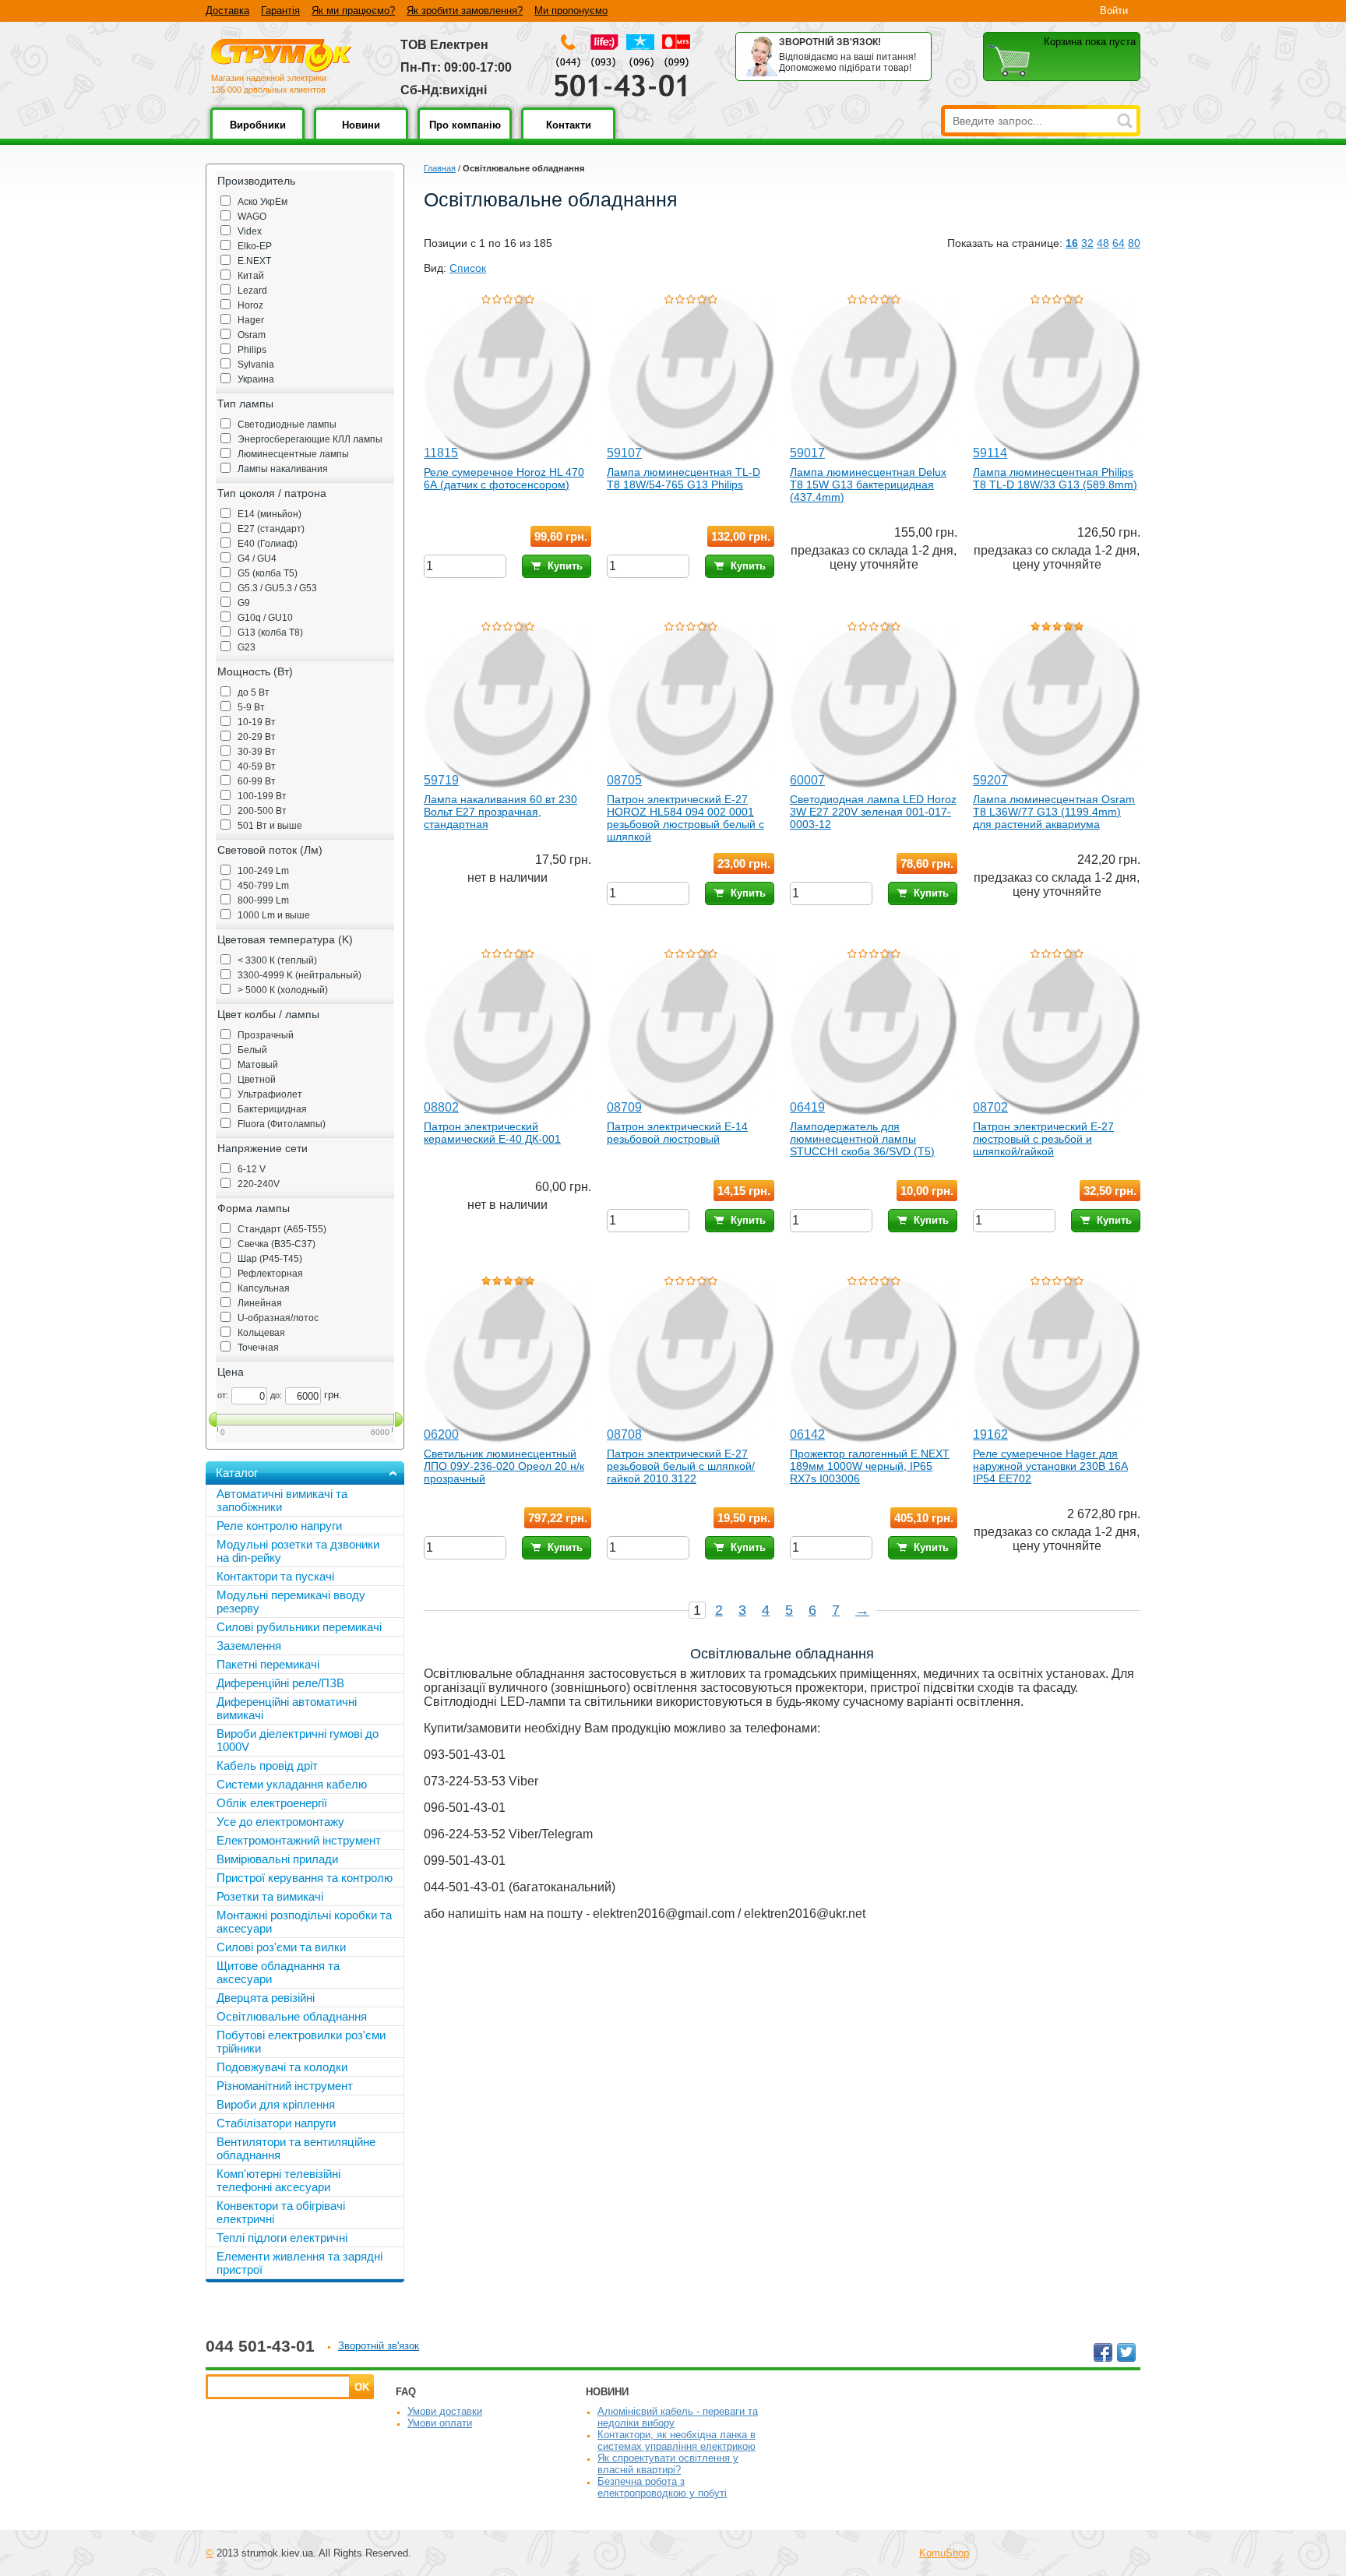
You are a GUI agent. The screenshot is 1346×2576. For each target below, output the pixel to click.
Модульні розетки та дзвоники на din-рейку (298, 1551)
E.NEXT (254, 261)
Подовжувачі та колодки (282, 2067)
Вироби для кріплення (276, 2104)
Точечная (258, 1348)
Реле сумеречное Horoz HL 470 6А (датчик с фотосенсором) (504, 478)
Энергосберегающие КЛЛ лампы (310, 439)
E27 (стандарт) (271, 529)
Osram (252, 335)
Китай (251, 276)
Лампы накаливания (283, 469)
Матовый (258, 1065)
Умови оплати (440, 2423)
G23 (247, 647)
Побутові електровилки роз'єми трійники (301, 2042)
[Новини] (361, 136)
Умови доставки (445, 2411)
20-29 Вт (257, 737)
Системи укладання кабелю (292, 1784)
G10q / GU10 (265, 618)
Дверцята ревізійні (266, 1998)
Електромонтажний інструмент (299, 1840)
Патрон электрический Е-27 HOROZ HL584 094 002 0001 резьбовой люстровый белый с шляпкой (685, 818)
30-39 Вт (257, 752)
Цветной (257, 1080)
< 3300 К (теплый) (277, 960)
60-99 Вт (257, 781)
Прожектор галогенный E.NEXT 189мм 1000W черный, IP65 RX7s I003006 (870, 1466)
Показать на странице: (1005, 243)
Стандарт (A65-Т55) (282, 1229)
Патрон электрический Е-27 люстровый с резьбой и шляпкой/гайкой (1043, 1139)
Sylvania (256, 365)
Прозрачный (266, 1035)
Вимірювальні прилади (277, 1859)
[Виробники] (257, 136)
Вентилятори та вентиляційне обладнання (296, 2148)
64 (1119, 243)
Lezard (252, 291)
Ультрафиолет (270, 1094)
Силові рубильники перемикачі (299, 1627)
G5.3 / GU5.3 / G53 (277, 588)
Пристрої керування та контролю (305, 1878)
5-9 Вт (251, 707)
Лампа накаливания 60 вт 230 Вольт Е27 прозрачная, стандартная (500, 812)
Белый (252, 1050)
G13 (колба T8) (270, 633)
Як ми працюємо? (353, 11)
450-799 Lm (263, 886)
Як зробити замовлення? (465, 11)
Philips (252, 350)
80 (1134, 243)
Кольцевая (261, 1333)
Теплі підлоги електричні (282, 2238)
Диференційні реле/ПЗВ (280, 1683)
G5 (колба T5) (268, 573)
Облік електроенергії (272, 1803)
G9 (244, 603)
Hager (251, 320)
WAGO (252, 217)
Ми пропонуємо (571, 11)
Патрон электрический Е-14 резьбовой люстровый (677, 1133)
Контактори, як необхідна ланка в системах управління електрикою (677, 2440)
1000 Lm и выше (274, 915)
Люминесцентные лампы (293, 454)
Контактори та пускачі (275, 1576)
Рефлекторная (270, 1274)
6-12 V (252, 1169)
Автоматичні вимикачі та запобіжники (282, 1500)
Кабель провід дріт (267, 1765)
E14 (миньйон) (270, 514)
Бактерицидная (272, 1109)
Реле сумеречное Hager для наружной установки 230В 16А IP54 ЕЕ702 (1050, 1466)
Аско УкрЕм (263, 202)
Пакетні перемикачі (268, 1664)
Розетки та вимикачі (270, 1896)
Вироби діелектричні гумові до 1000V (298, 1740)
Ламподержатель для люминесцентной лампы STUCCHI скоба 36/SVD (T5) (862, 1139)
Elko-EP (255, 246)
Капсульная (264, 1288)
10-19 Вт (257, 722)
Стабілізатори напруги (276, 2123)
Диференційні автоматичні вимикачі (287, 1708)
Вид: (435, 268)
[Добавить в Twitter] (1126, 2352)
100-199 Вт (262, 796)
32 (1087, 243)
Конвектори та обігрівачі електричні (281, 2212)
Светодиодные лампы (287, 425)
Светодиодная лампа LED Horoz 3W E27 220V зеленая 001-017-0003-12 (873, 812)
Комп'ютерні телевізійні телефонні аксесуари (278, 2180)
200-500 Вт (262, 811)
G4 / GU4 (257, 559)
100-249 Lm (263, 871)
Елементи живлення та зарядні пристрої (300, 2263)
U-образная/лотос (278, 1318)
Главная (440, 168)
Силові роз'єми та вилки (281, 1947)
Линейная (260, 1303)
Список (468, 268)
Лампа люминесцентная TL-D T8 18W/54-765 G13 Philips (684, 478)
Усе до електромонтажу (280, 1822)
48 (1103, 243)
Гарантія (280, 11)
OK (362, 2387)
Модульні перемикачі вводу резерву (291, 1602)
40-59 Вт (257, 766)
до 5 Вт (254, 692)
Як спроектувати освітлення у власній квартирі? (668, 2464)
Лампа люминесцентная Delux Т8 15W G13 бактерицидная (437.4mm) (868, 485)
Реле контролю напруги (279, 1526)
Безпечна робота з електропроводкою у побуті (662, 2487)
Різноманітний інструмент (285, 2086)
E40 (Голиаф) (268, 544)
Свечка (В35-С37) (277, 1244)
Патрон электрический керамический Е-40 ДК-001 (492, 1133)
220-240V (259, 1184)
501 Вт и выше (270, 826)
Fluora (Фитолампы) (282, 1124)
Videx (250, 231)
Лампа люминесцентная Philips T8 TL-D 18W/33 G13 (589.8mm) (1055, 478)
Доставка (227, 11)
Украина (256, 379)
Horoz (250, 305)
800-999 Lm (263, 900)
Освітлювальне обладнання (292, 2016)
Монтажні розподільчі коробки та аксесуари (304, 1922)
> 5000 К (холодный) (283, 990)
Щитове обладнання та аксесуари (278, 1972)
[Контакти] (568, 136)
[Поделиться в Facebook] (1103, 2352)
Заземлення (249, 1646)
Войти (1114, 11)
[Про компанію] (465, 136)
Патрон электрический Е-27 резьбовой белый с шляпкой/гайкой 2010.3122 (681, 1466)
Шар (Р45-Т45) (270, 1259)
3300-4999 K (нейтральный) (300, 975)
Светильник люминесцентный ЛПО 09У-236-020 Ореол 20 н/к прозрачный (504, 1466)
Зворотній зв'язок (379, 2346)
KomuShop (944, 2553)
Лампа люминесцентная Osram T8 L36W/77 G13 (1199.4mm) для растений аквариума (1054, 812)
